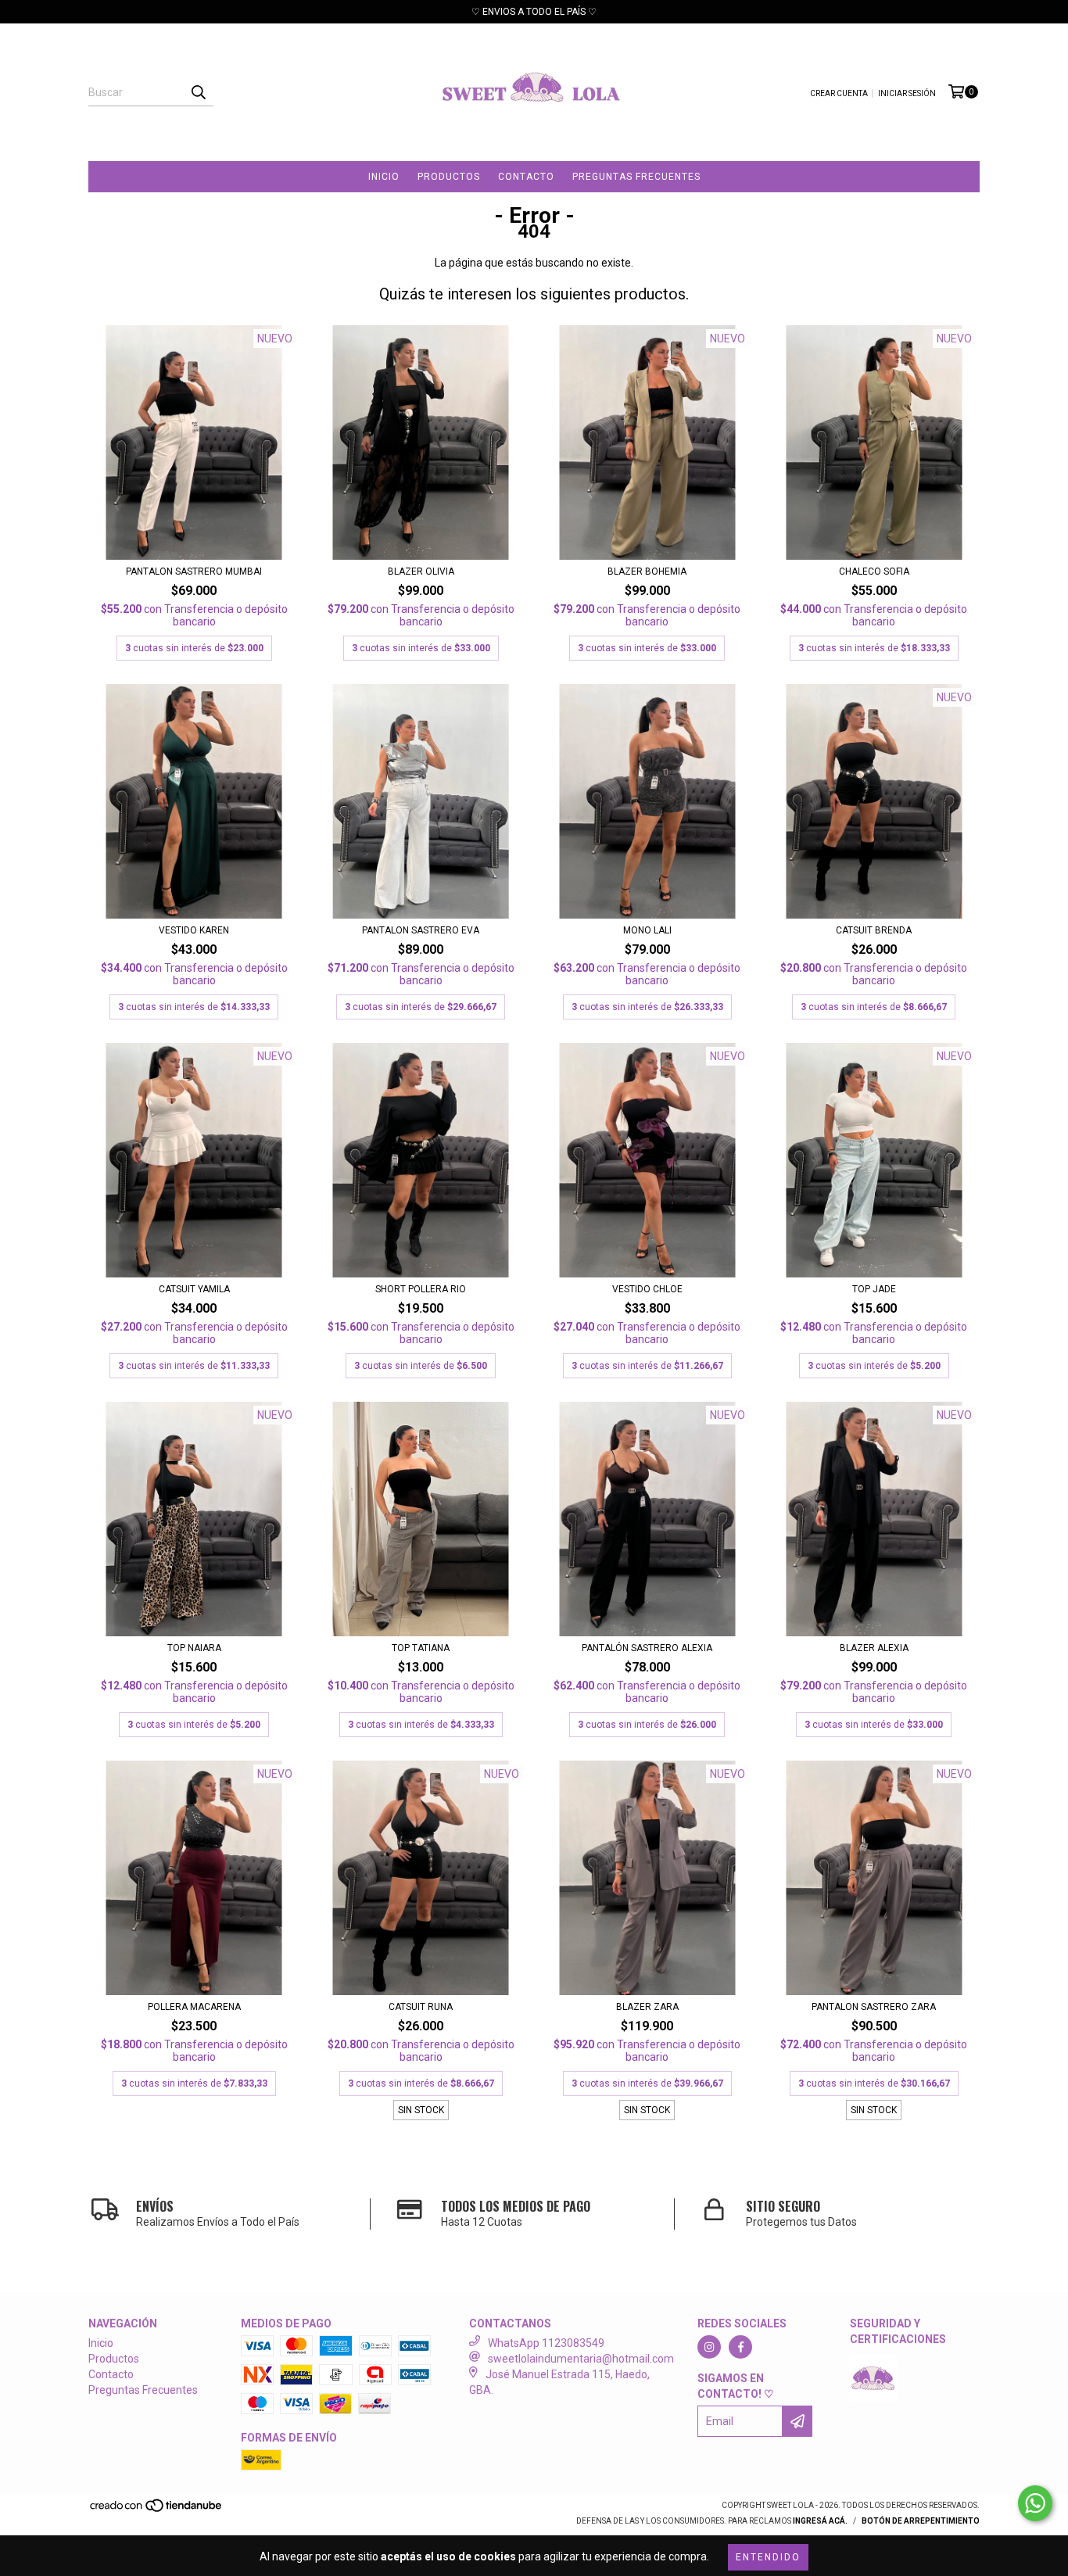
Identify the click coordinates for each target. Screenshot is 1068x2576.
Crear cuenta (839, 93)
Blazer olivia (421, 571)
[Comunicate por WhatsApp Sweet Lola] (1035, 2503)
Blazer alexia (874, 1648)
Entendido (768, 2557)
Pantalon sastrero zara (874, 2007)
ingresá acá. (820, 2521)
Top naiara (194, 1648)
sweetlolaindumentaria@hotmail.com (581, 2359)
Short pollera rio (421, 1289)
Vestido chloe (647, 1289)
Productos (449, 177)
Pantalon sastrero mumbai (194, 571)
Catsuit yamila (194, 1289)
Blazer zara (647, 2007)
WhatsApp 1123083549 (546, 2343)
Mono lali (647, 930)
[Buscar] (198, 92)
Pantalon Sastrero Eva (421, 930)
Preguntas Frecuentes (636, 177)
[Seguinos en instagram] (709, 2347)
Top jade (874, 1289)
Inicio (384, 177)
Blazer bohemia (647, 571)
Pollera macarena (194, 2007)
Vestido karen (194, 930)
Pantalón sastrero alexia (647, 1648)
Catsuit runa (421, 2007)
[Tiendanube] (157, 2511)
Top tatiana (421, 1648)
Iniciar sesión (907, 93)
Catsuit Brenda (874, 930)
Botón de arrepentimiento (921, 2521)
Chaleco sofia (874, 571)
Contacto (526, 177)
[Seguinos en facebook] (740, 2347)
